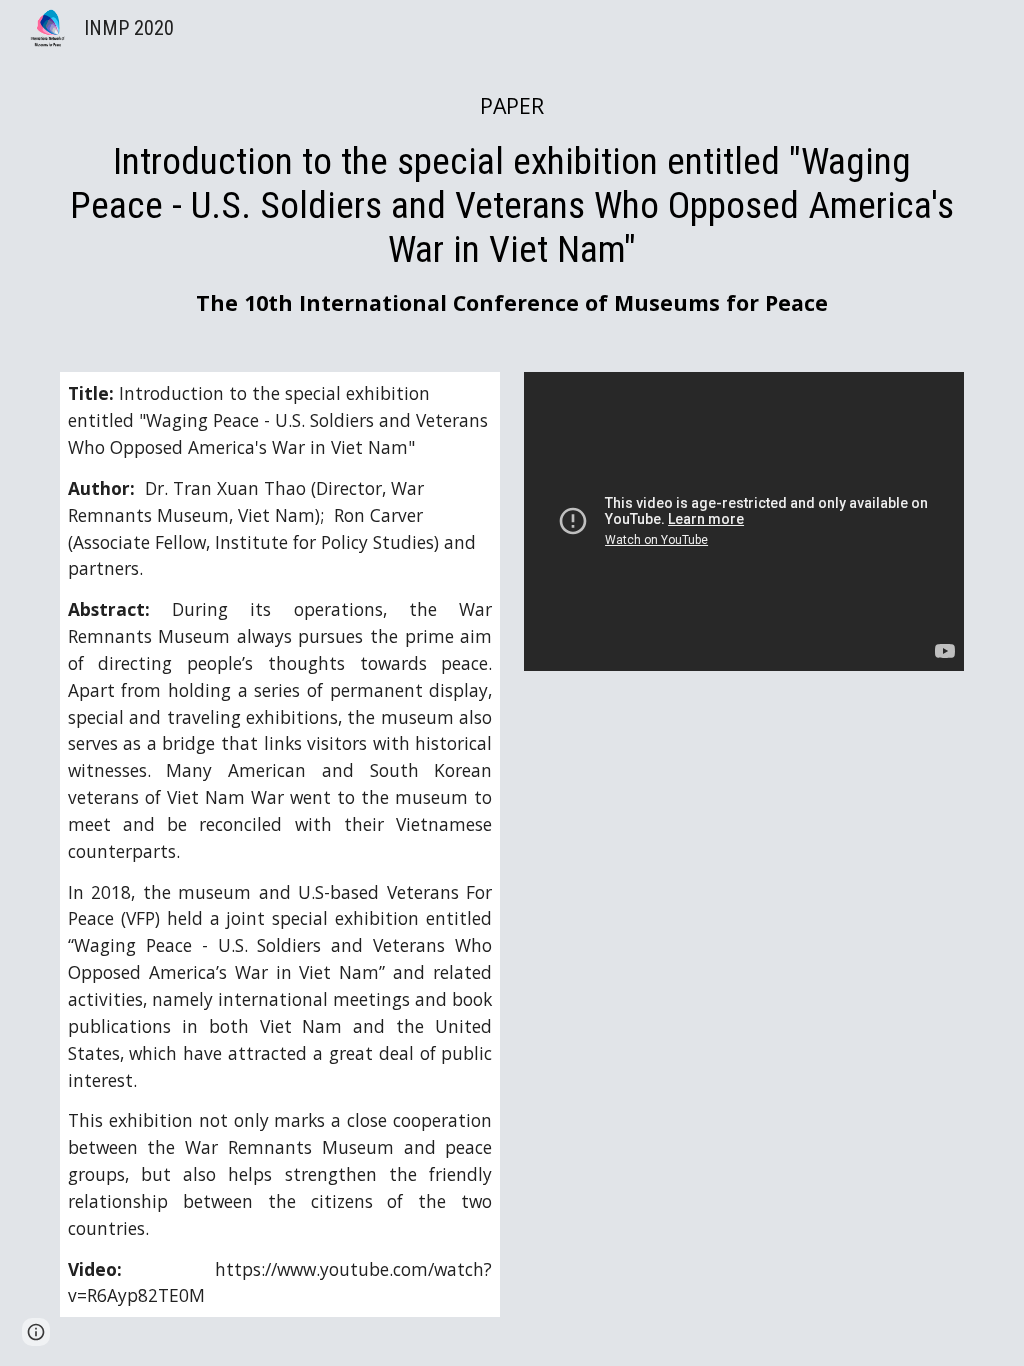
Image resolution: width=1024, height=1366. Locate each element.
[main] (512, 204)
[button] (36, 1332)
